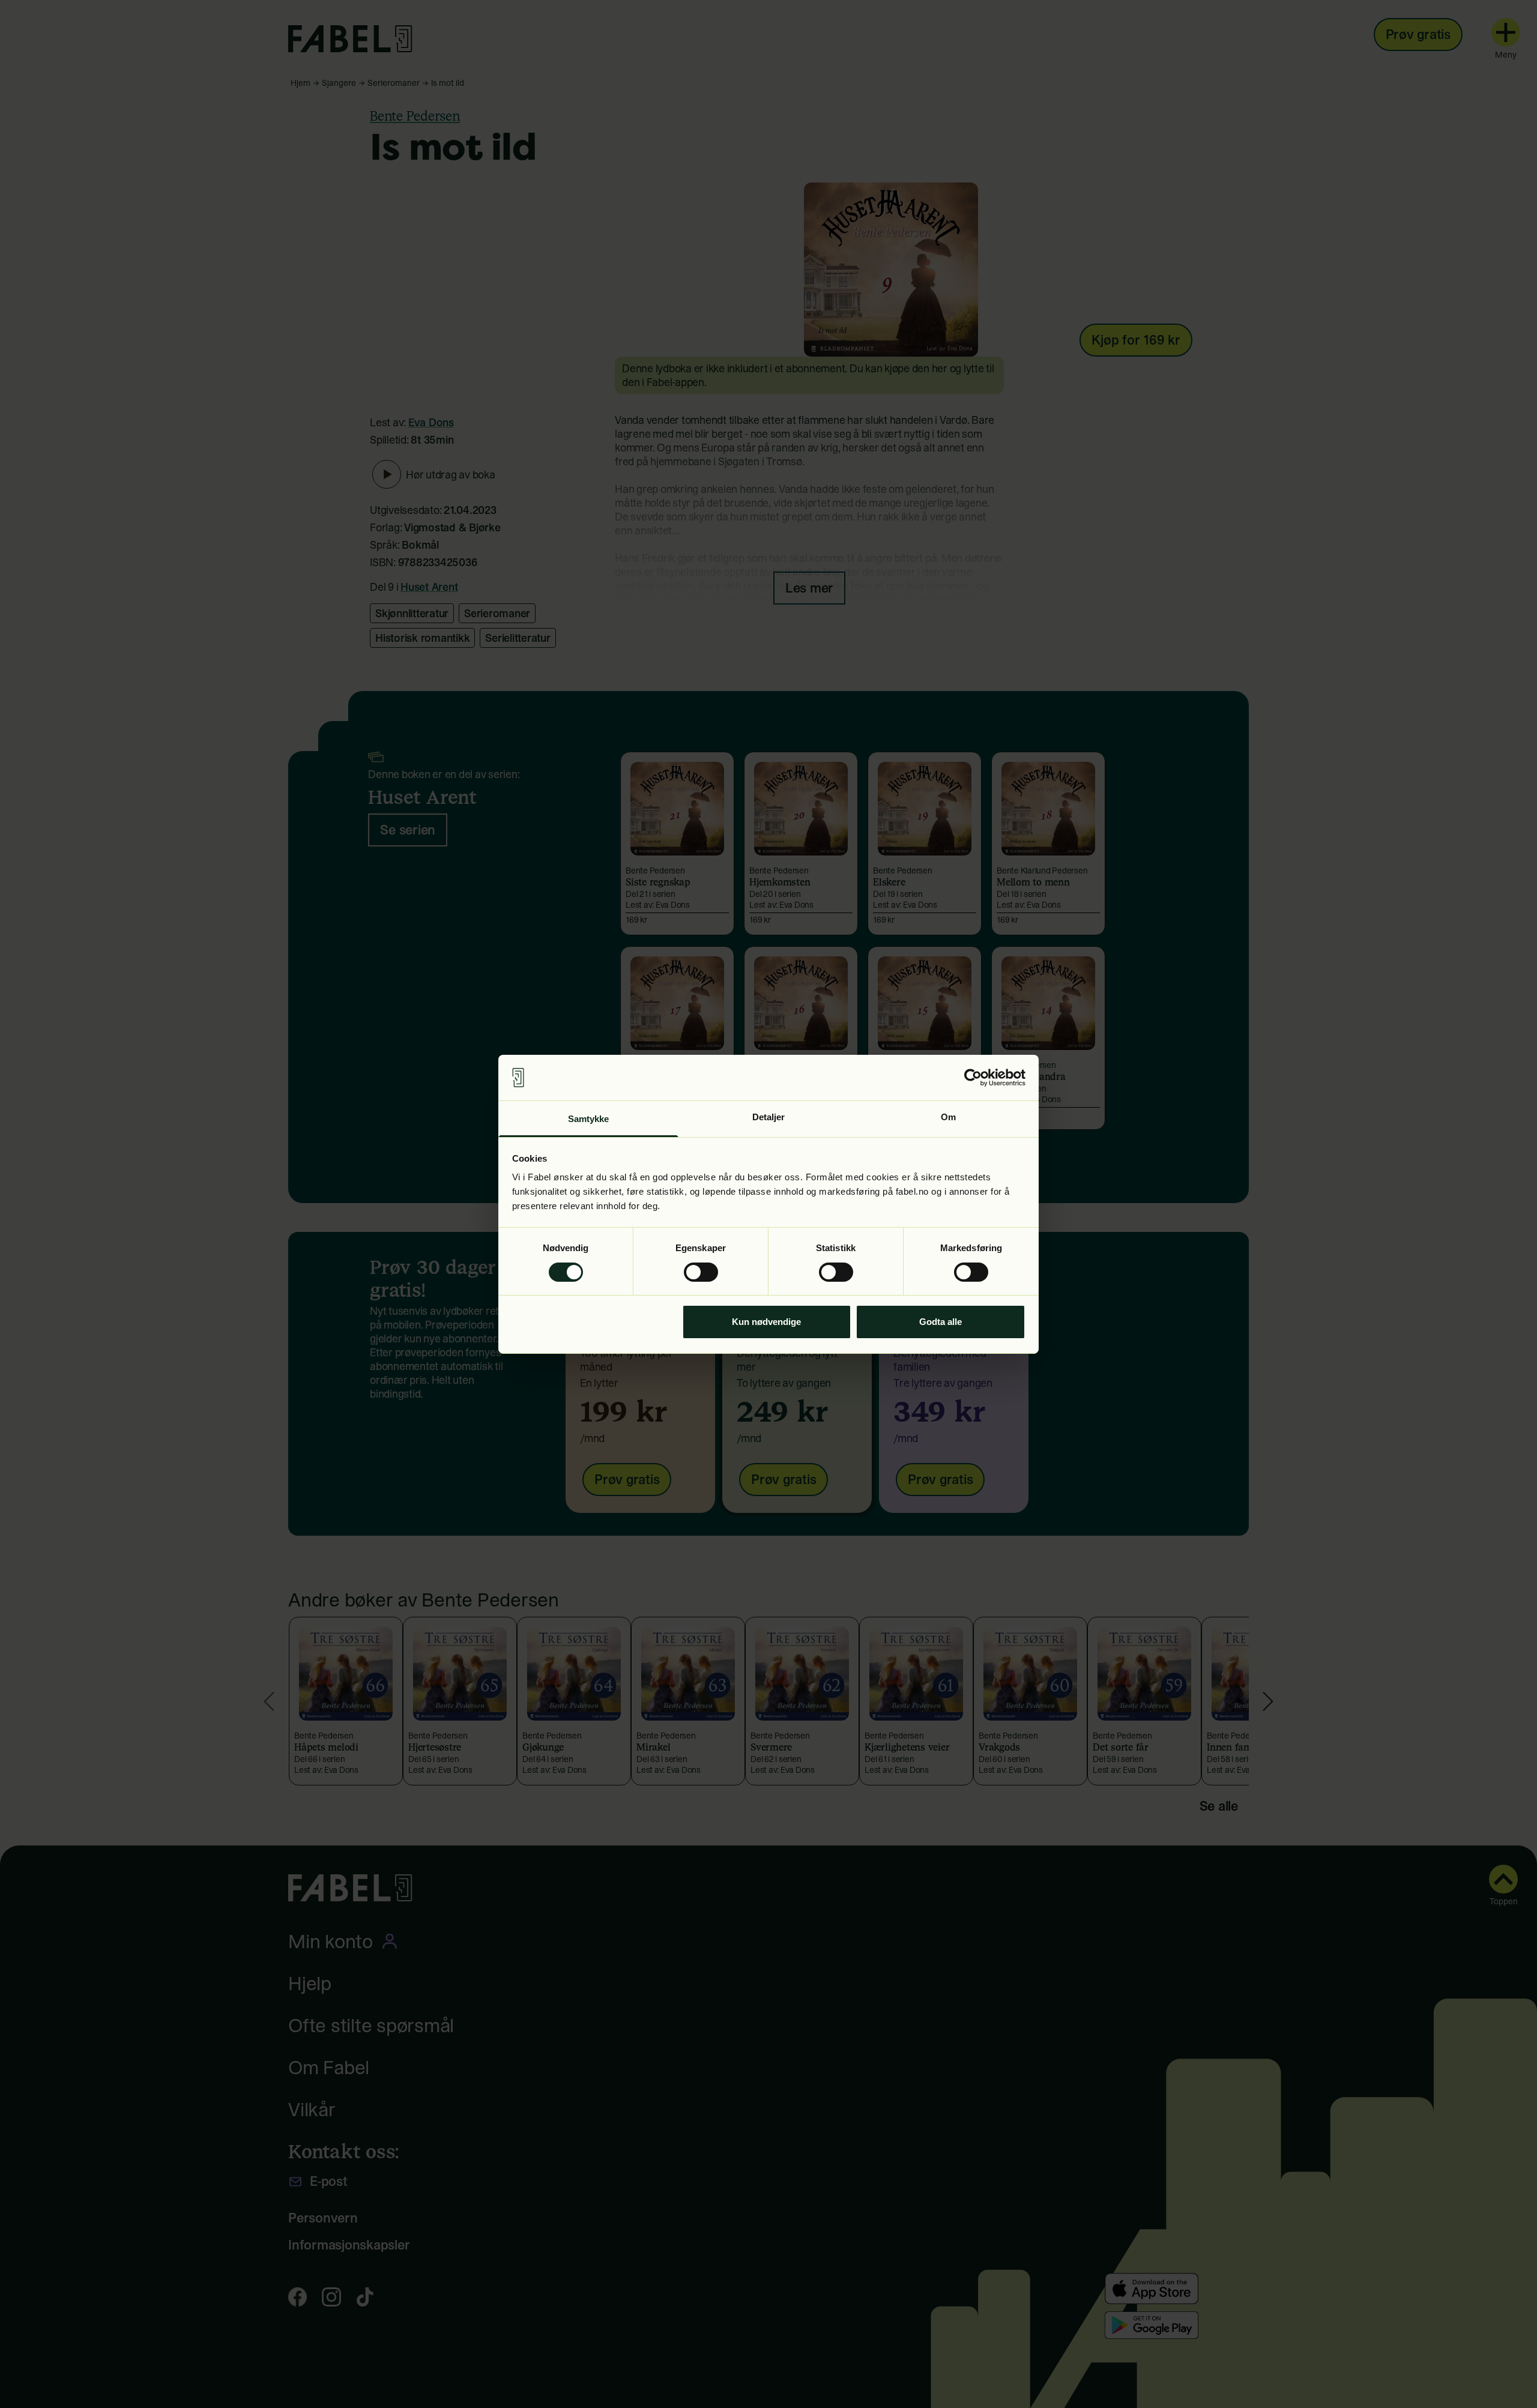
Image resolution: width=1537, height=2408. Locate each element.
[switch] (701, 1272)
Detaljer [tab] (769, 1117)
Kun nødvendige (766, 1322)
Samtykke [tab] (589, 1119)
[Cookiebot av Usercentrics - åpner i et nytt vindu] (973, 1078)
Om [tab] (948, 1117)
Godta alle (941, 1322)
